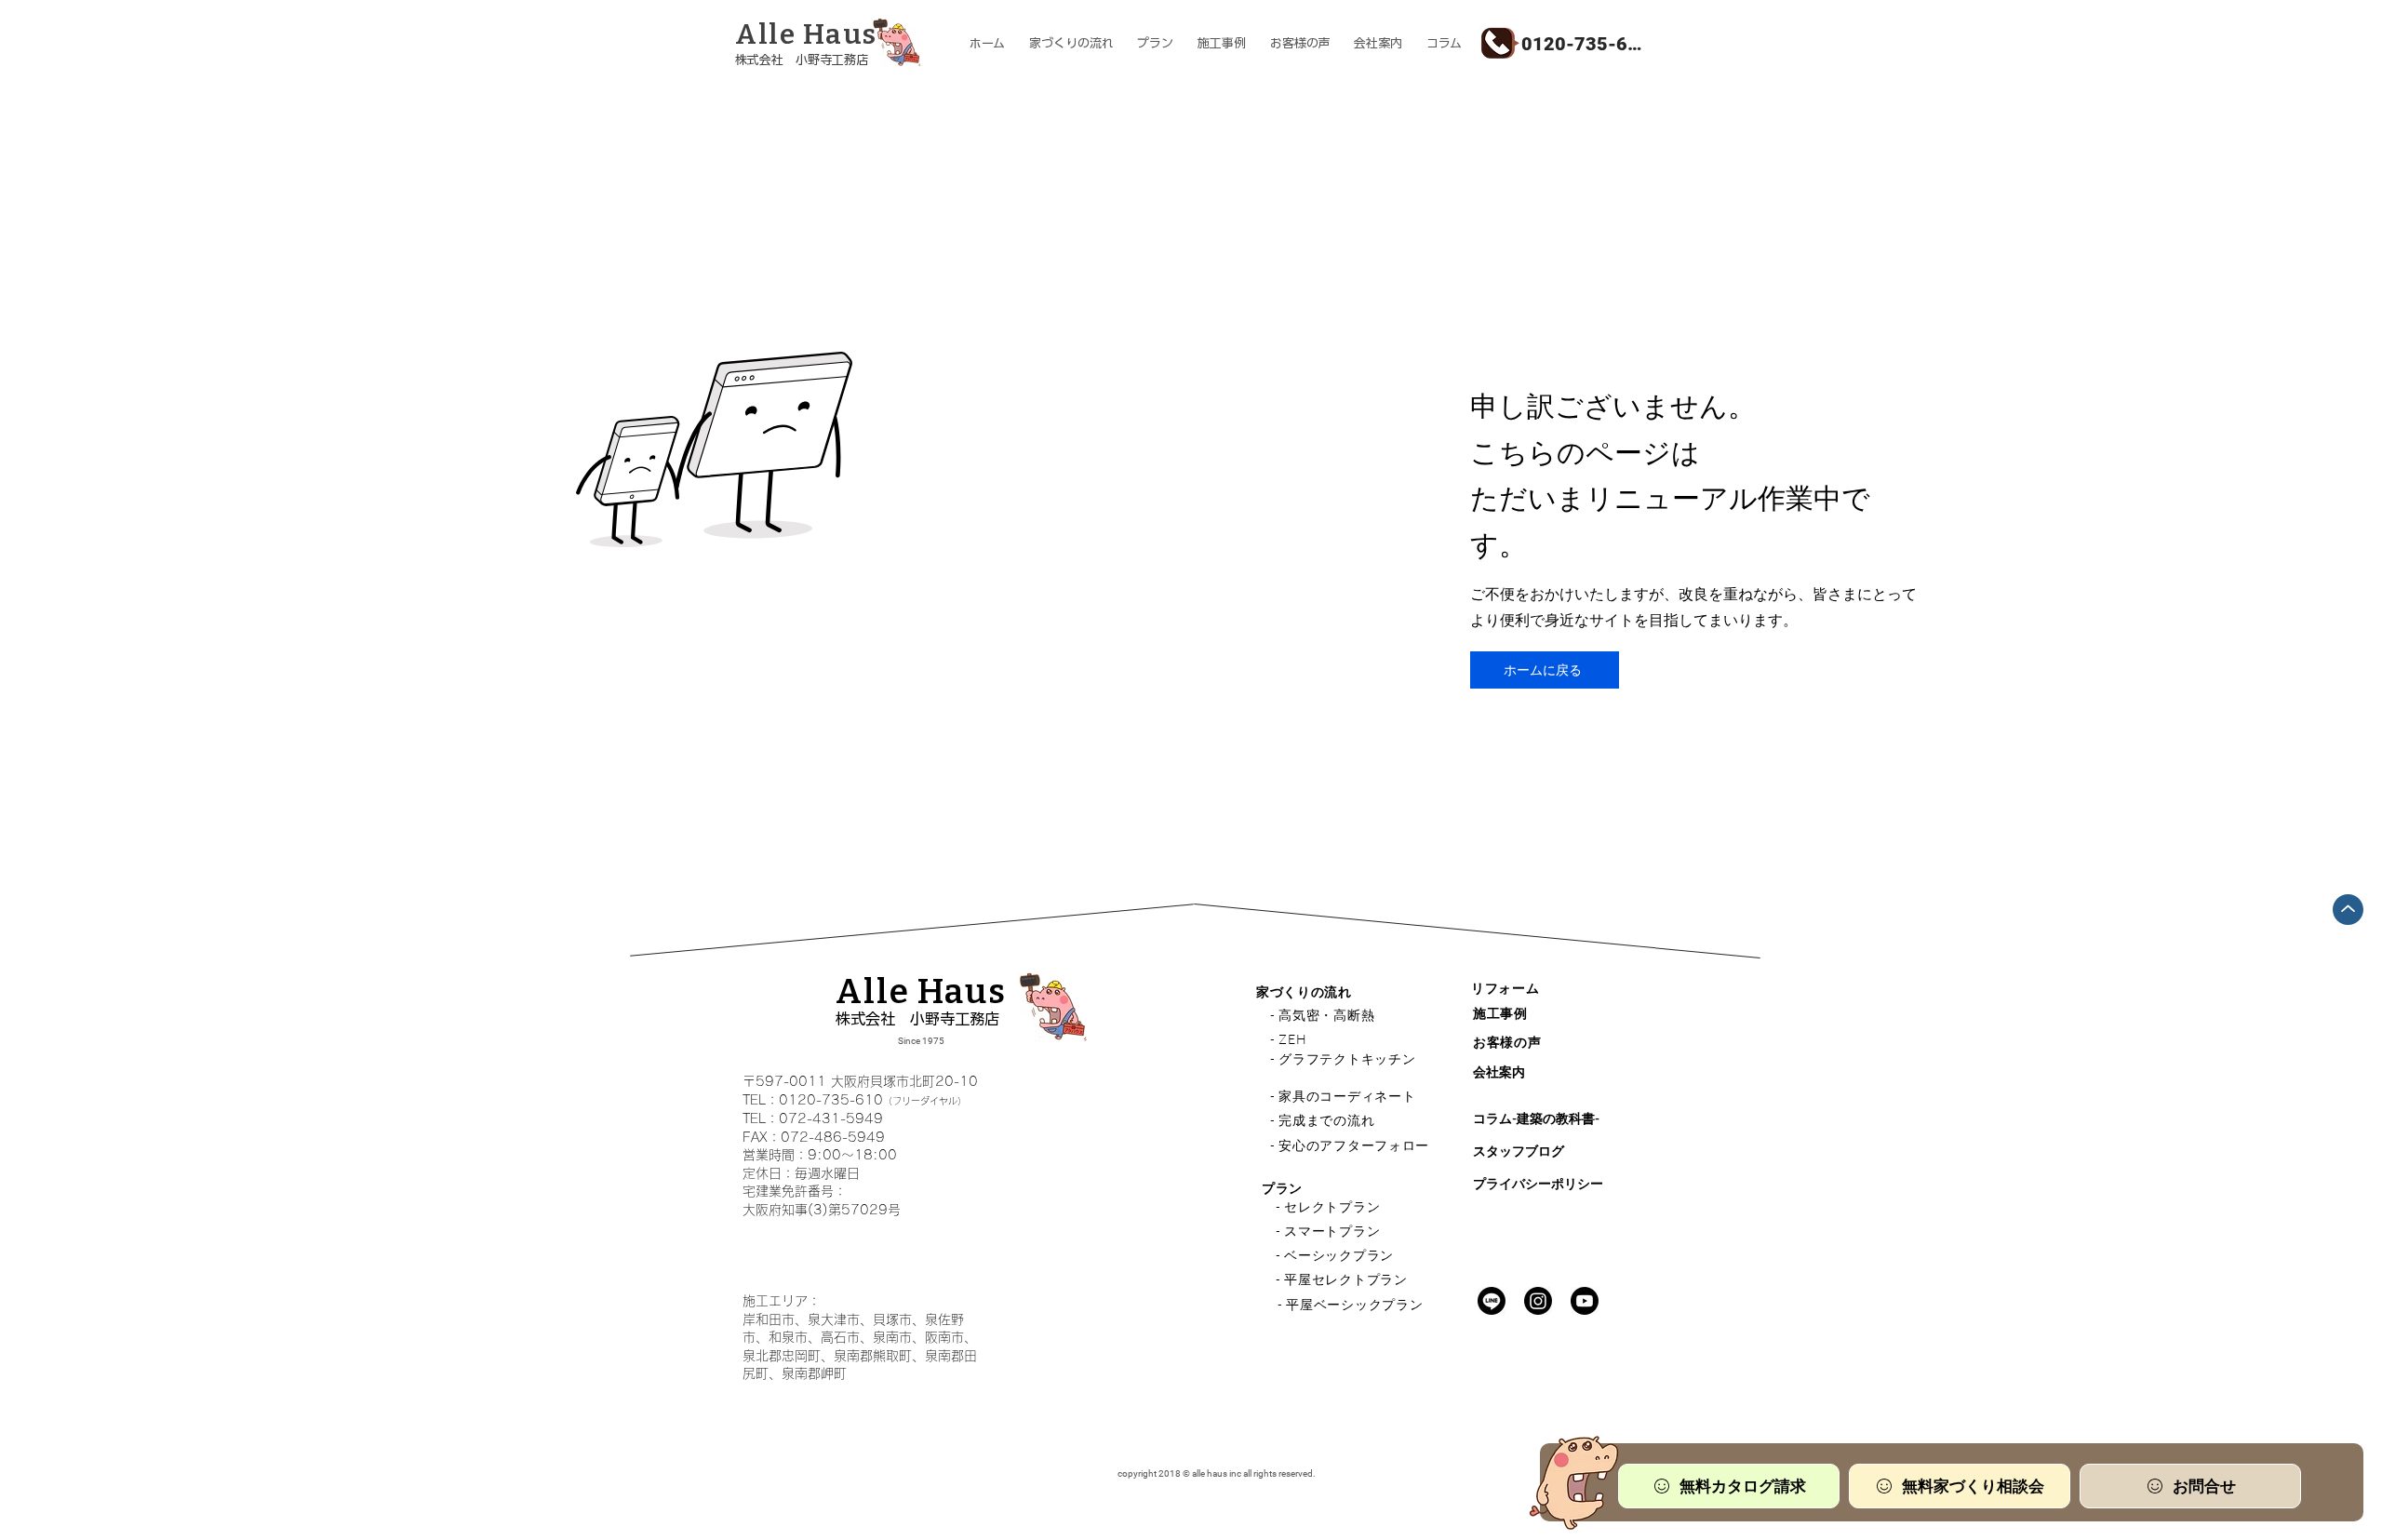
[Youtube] (1585, 1301)
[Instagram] (1538, 1301)
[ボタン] (831, 45)
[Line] (1492, 1301)
